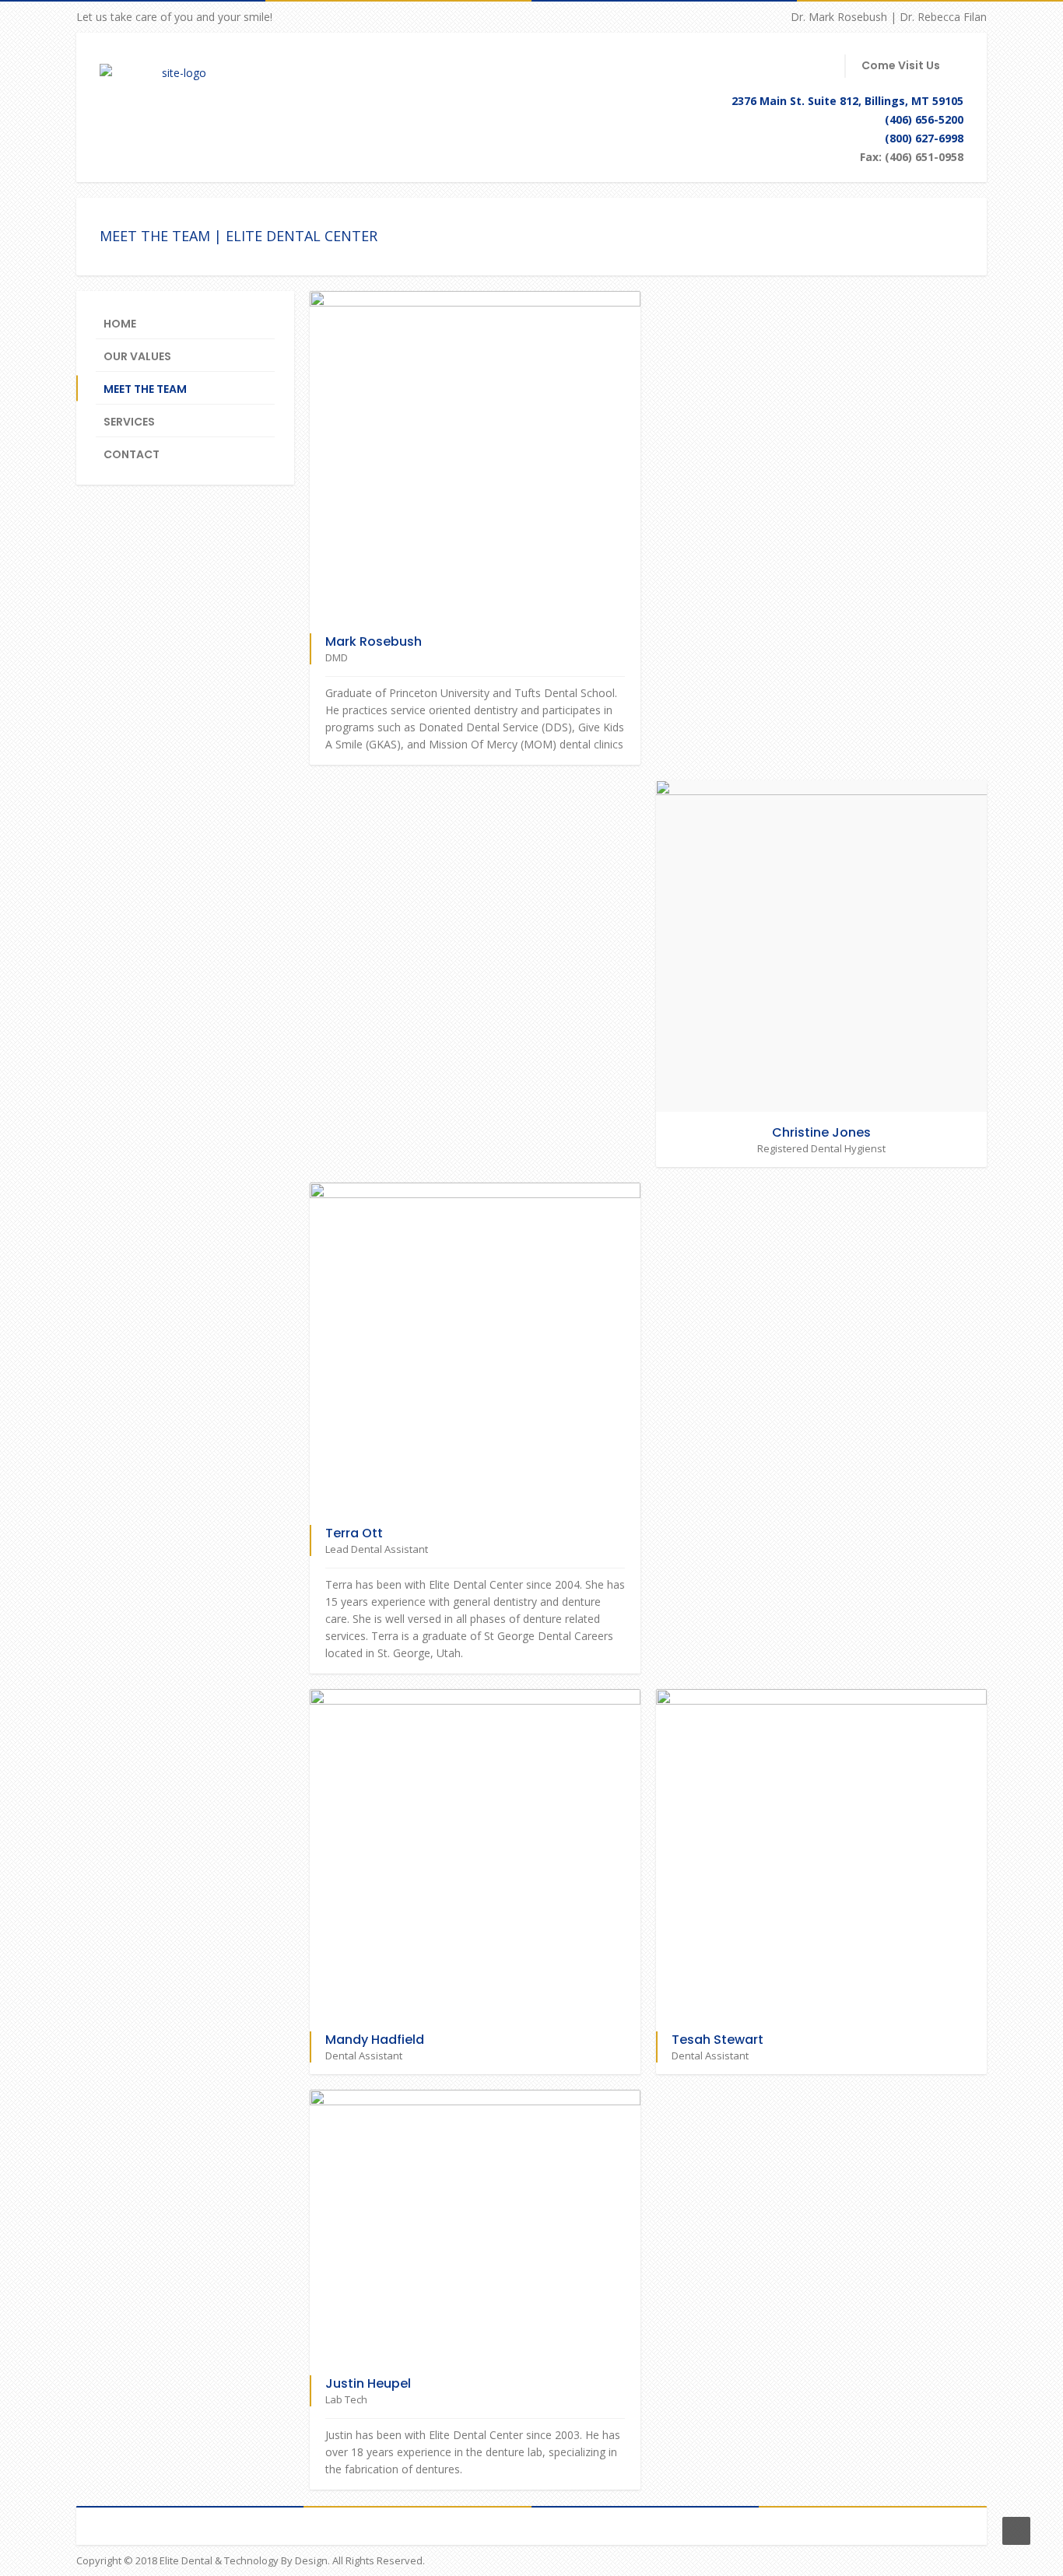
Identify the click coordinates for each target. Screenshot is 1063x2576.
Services (129, 422)
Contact (132, 454)
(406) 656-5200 (924, 119)
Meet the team (145, 389)
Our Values (137, 356)
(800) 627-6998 (924, 138)
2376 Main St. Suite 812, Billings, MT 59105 (847, 101)
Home (120, 324)
